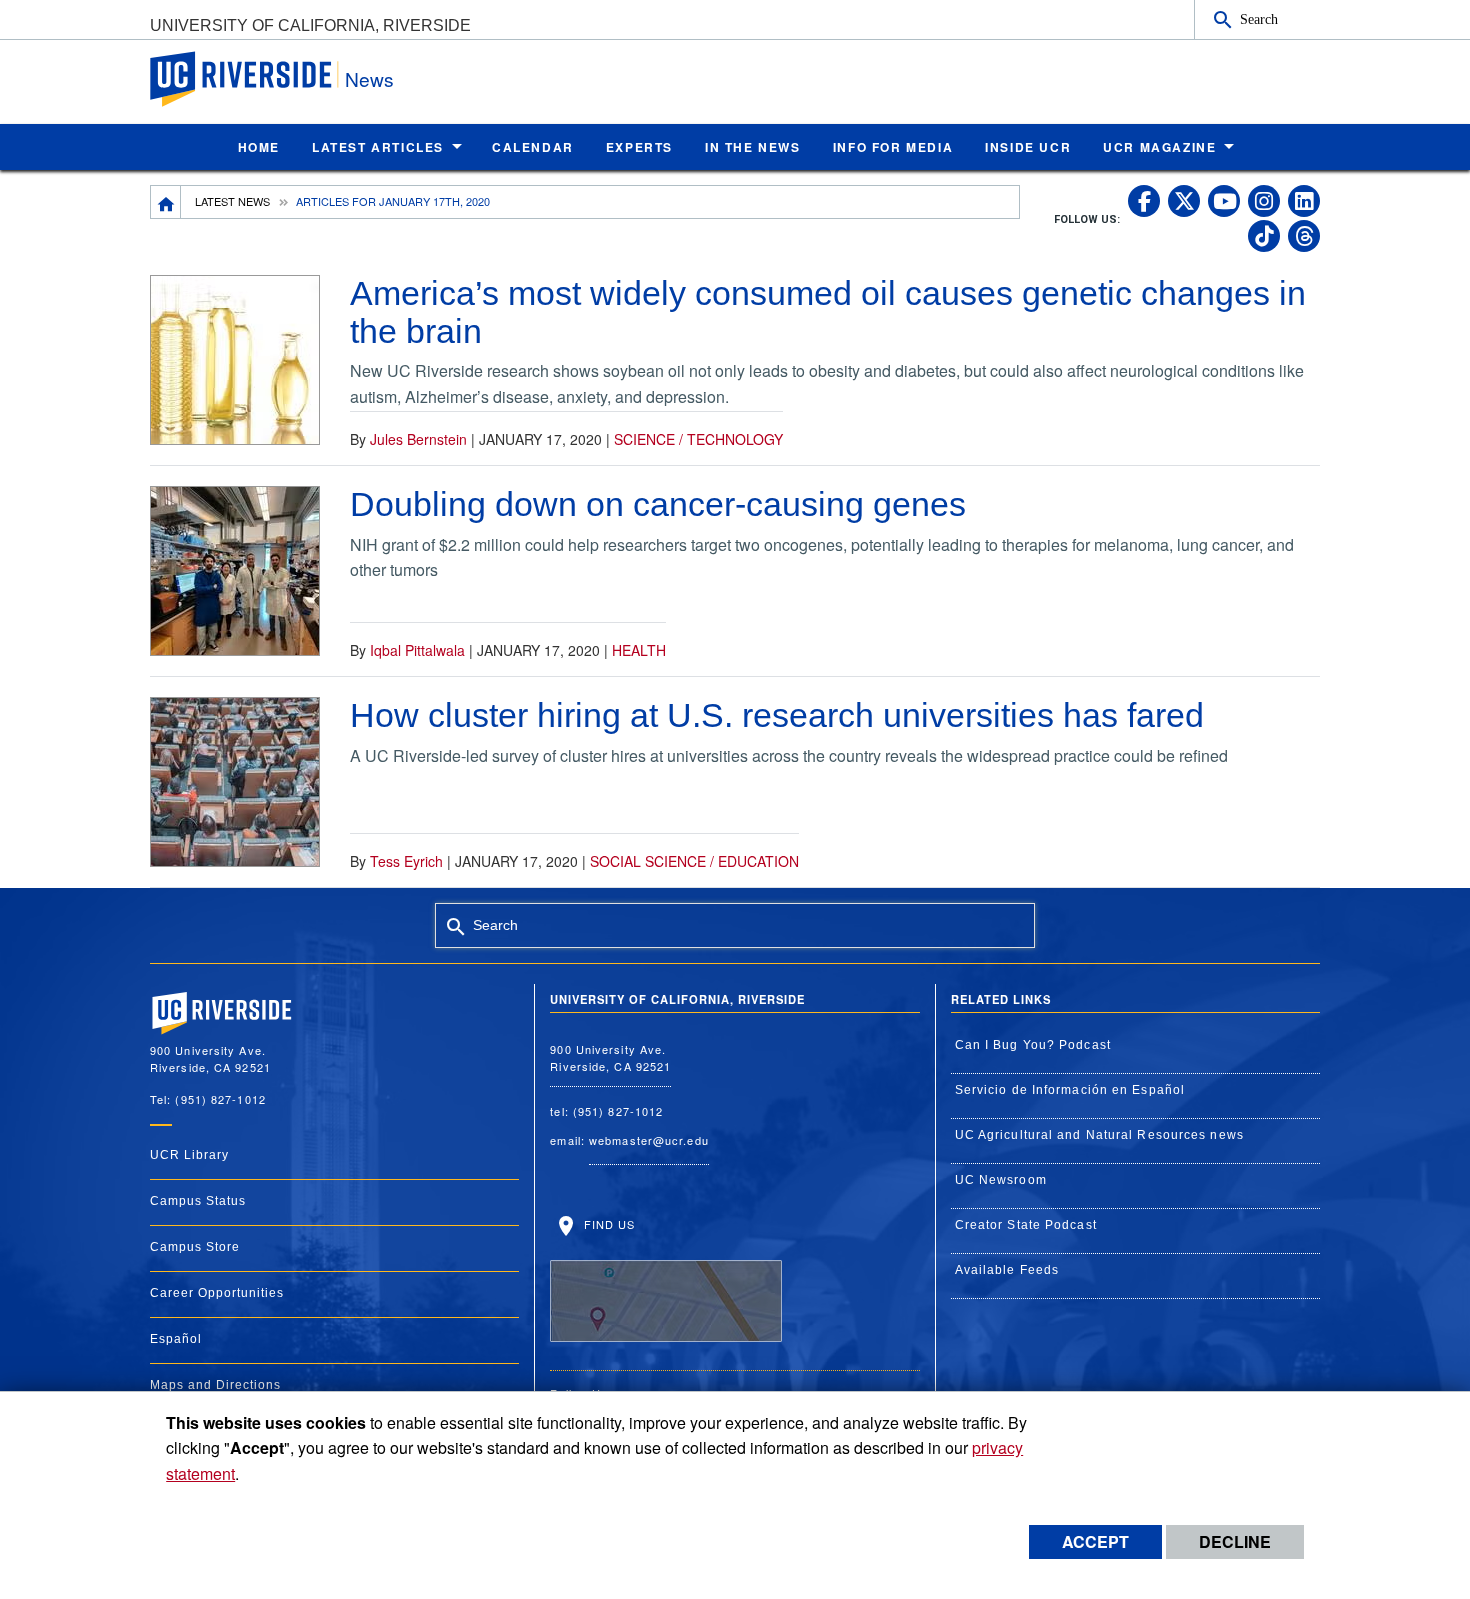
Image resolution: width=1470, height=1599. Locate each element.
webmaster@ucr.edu (649, 1140)
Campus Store (195, 1247)
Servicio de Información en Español (1070, 1090)
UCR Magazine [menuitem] (1159, 147)
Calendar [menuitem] (533, 147)
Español (176, 1339)
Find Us (607, 1224)
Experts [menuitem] (639, 147)
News (369, 78)
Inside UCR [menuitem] (1028, 147)
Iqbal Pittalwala (417, 650)
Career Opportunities (217, 1293)
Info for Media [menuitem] (893, 147)
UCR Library (189, 1155)
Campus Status (198, 1201)
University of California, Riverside (310, 25)
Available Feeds (1007, 1270)
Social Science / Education (694, 861)
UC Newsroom (1001, 1180)
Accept (1095, 1541)
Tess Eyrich (406, 861)
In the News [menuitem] (753, 147)
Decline (1235, 1541)
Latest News (232, 201)
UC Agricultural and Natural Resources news (1099, 1135)
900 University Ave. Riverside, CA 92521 (610, 1057)
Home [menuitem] (259, 147)
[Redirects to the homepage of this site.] (166, 202)
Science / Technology (698, 439)
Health (639, 650)
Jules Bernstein (418, 439)
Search (1259, 19)
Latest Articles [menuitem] (378, 147)
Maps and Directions (215, 1385)
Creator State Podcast (1026, 1225)
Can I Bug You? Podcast (1033, 1045)
